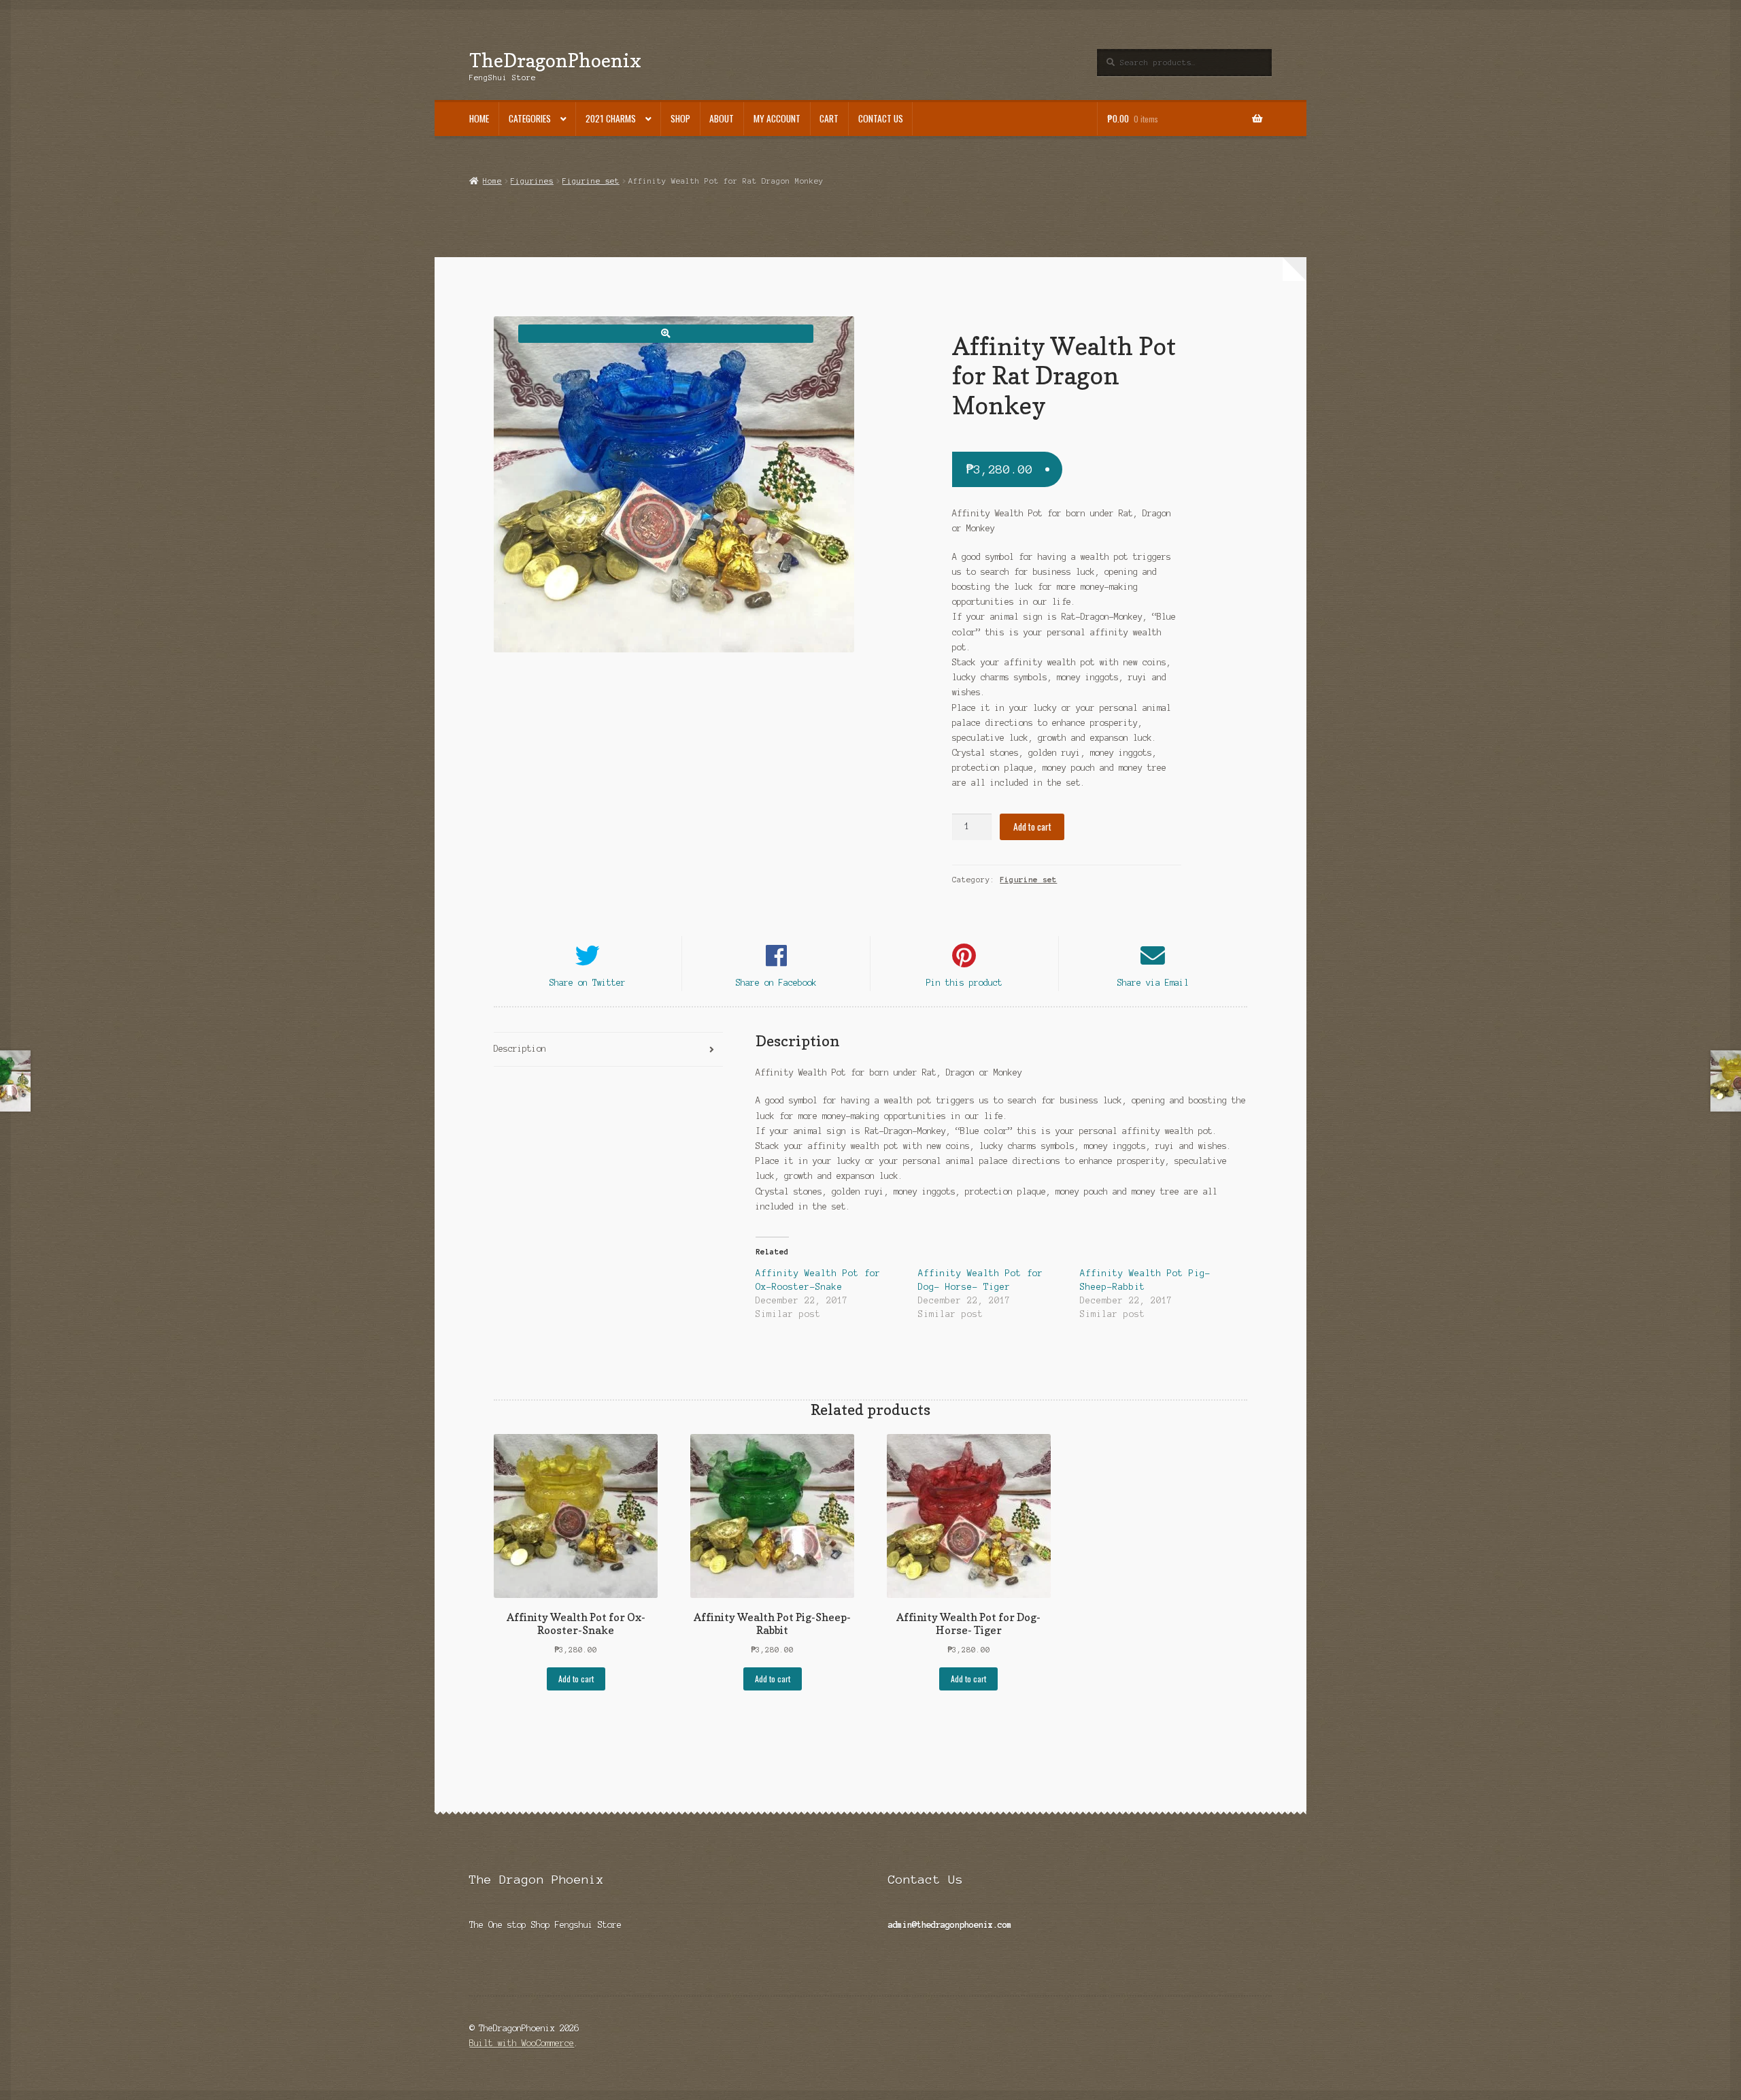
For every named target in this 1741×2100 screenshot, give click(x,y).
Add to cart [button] (576, 1679)
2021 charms (611, 118)
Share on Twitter (588, 983)
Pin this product (964, 983)
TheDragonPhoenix (555, 60)
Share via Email (1153, 983)
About (722, 118)
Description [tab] (520, 1049)
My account (777, 118)
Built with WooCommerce (522, 2043)
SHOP (680, 118)
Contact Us (881, 118)
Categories (530, 118)
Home (479, 118)
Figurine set (591, 181)
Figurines (532, 181)
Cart (829, 118)
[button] (665, 334)
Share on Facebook (776, 983)
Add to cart (1032, 827)
